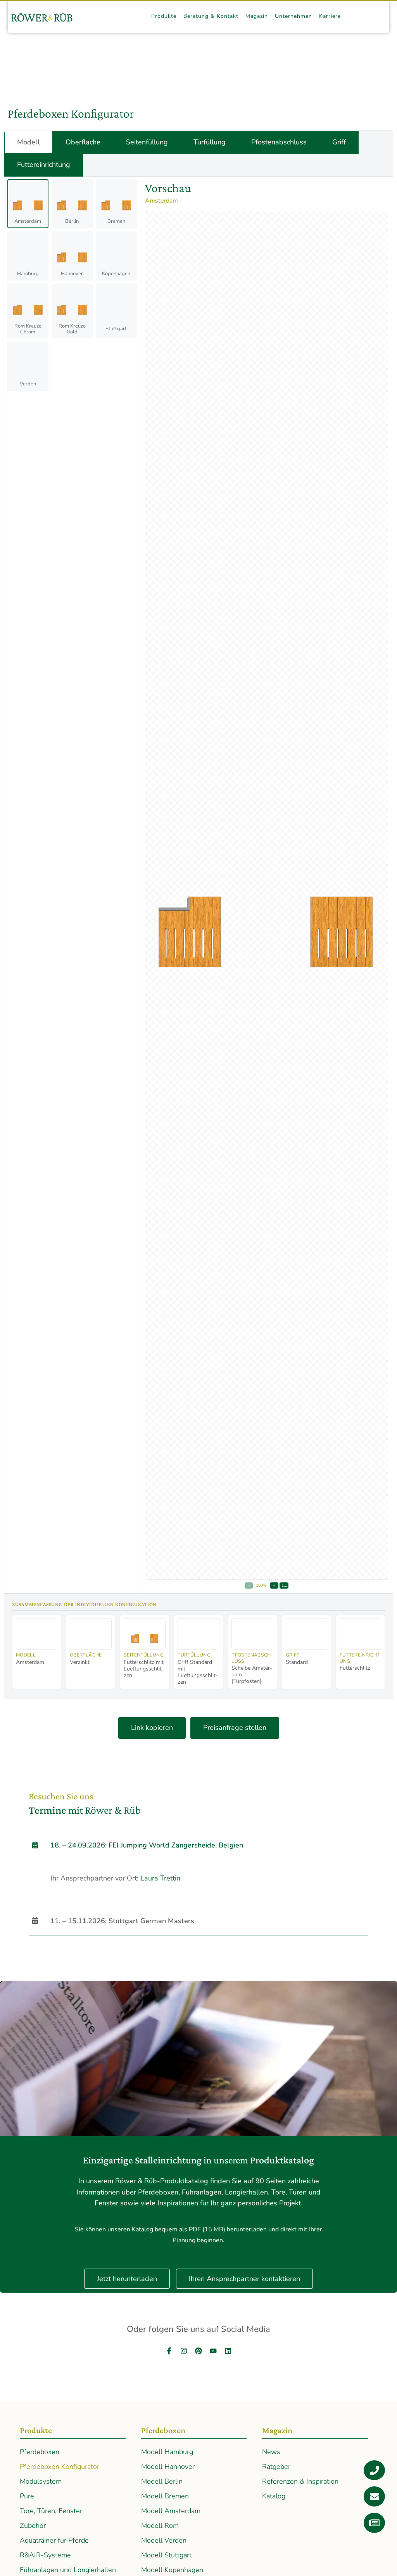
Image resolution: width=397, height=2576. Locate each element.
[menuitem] (164, 16)
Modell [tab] (28, 142)
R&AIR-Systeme (45, 2555)
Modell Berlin (162, 2481)
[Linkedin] (228, 2351)
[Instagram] (184, 2351)
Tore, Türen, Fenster (51, 2511)
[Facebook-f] (169, 2351)
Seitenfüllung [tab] (147, 142)
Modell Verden (164, 2540)
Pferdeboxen (40, 2452)
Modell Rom (160, 2526)
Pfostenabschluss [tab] (279, 142)
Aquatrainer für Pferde (54, 2540)
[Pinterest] (198, 2351)
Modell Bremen (165, 2496)
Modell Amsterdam (171, 2511)
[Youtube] (213, 2351)
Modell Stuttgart (166, 2555)
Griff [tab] (339, 142)
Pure (27, 2496)
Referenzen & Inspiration (300, 2481)
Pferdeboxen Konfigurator (60, 2467)
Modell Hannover (168, 2467)
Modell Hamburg (167, 2452)
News (271, 2452)
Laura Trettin (160, 1878)
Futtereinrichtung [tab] (44, 165)
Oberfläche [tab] (83, 142)
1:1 (284, 1585)
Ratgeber (276, 2467)
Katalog (274, 2496)
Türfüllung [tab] (210, 142)
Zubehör (33, 2526)
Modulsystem (41, 2481)
